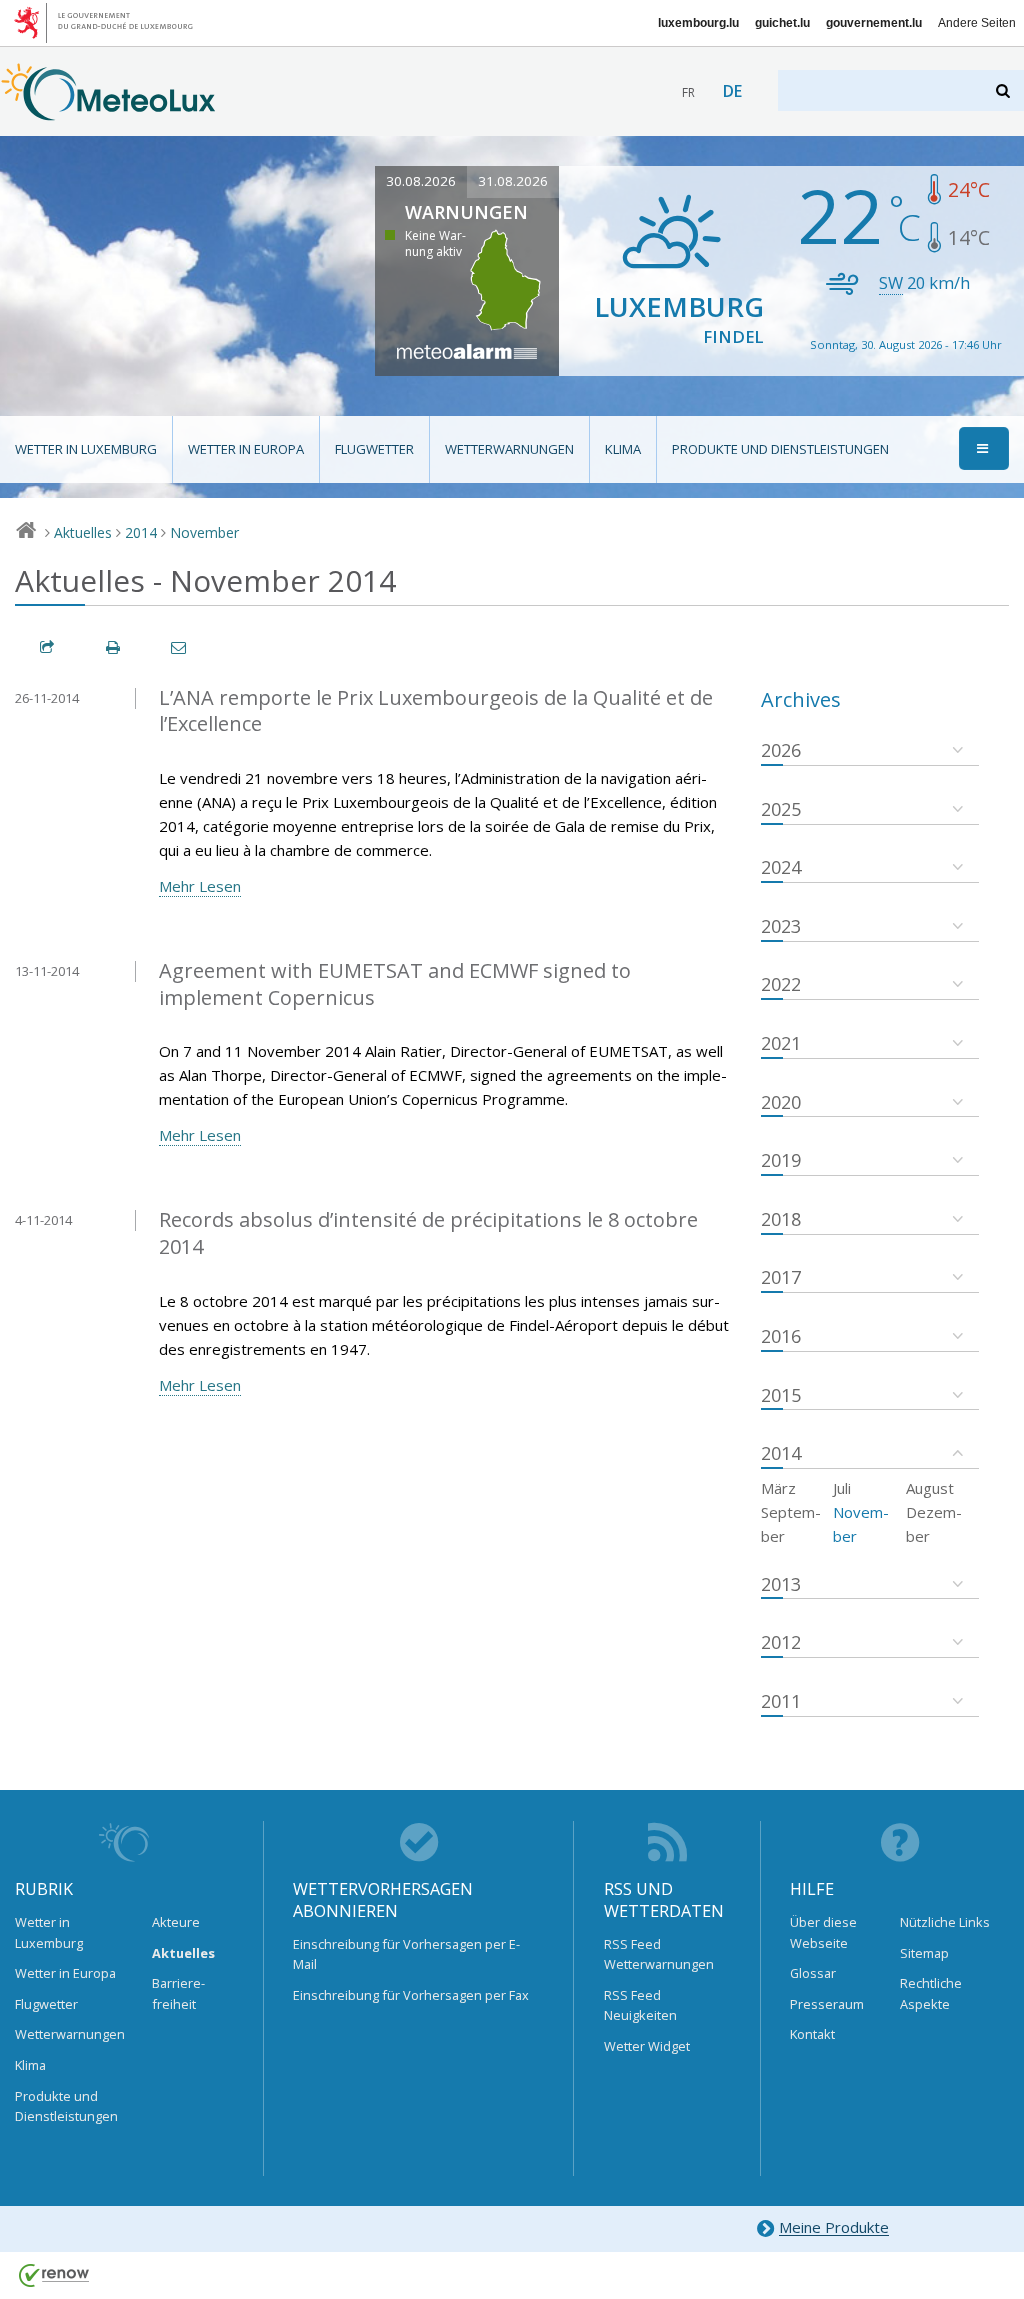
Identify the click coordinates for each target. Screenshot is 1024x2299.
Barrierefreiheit (178, 1993)
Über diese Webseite (823, 1932)
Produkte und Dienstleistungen (780, 449)
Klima (623, 449)
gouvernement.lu (874, 23)
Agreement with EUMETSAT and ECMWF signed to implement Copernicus (395, 984)
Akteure (176, 1922)
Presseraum (827, 2004)
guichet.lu (782, 23)
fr (688, 92)
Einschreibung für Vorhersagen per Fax (411, 1995)
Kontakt (812, 2034)
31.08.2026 (513, 181)
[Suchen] (1004, 90)
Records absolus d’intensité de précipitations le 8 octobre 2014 (428, 1233)
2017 (781, 1277)
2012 (781, 1642)
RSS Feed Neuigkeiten (640, 2005)
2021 (781, 1043)
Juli (842, 1488)
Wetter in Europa (246, 449)
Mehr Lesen (200, 886)
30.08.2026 (421, 181)
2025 (781, 809)
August (930, 1488)
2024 (781, 867)
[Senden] (180, 647)
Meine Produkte (834, 2228)
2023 (781, 926)
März (778, 1488)
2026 (781, 750)
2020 (781, 1102)
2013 (781, 1584)
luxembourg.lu (698, 23)
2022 (781, 984)
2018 (781, 1219)
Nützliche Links (945, 1922)
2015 (781, 1395)
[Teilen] (48, 647)
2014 (141, 532)
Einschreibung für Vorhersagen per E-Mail (406, 1954)
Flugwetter (374, 449)
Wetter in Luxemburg (86, 449)
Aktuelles (83, 532)
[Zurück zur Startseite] (108, 111)
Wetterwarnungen (509, 449)
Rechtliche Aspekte (931, 1993)
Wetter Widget (647, 2046)
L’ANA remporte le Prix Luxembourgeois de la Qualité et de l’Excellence (436, 711)
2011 (781, 1701)
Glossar (813, 1973)
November (204, 532)
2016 (781, 1336)
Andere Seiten (977, 23)
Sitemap (924, 1953)
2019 (781, 1160)
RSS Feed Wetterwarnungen (659, 1954)
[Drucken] (114, 647)
